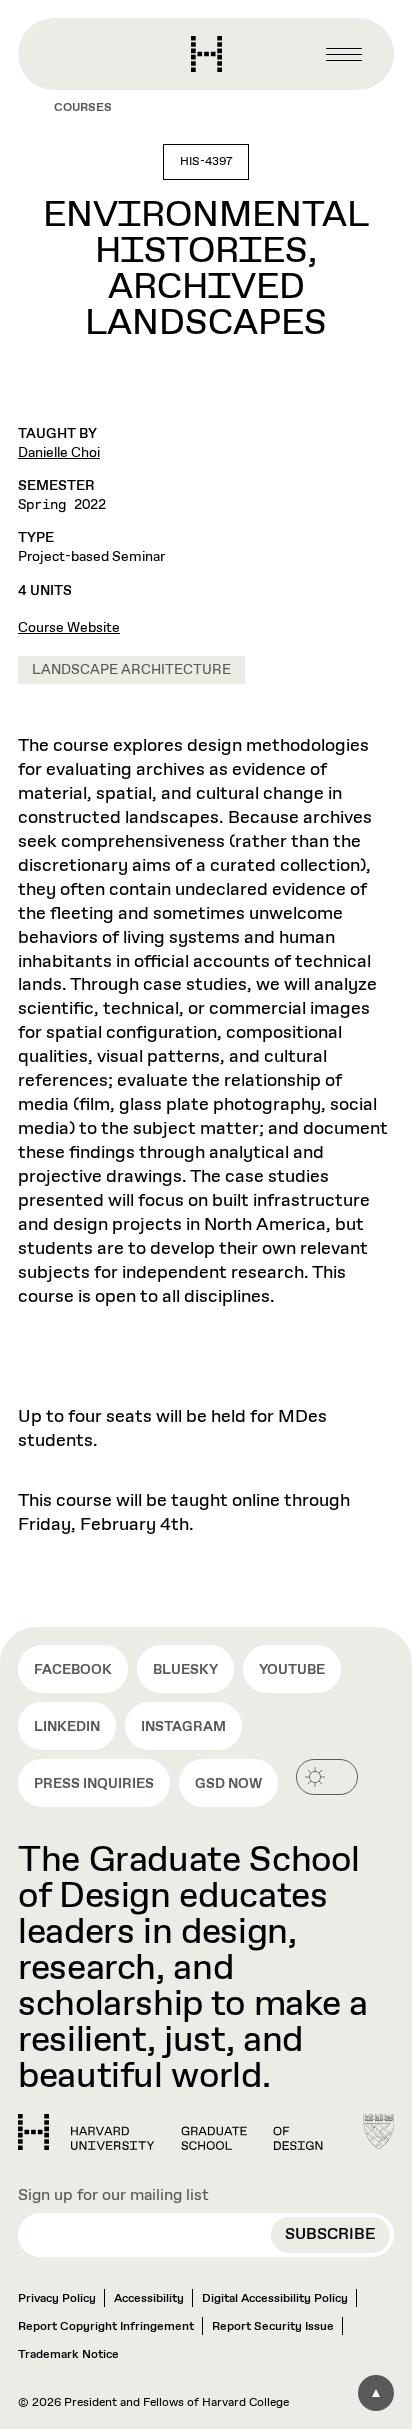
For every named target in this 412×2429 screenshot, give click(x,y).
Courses (83, 108)
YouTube (292, 1670)
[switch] (327, 1777)
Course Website (69, 628)
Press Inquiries (94, 1784)
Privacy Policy (57, 2299)
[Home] (170, 2132)
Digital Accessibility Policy (275, 2299)
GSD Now (228, 1784)
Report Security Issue (273, 2327)
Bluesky (185, 1670)
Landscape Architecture (131, 670)
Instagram (183, 1727)
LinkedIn (67, 1727)
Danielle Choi (59, 453)
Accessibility (149, 2299)
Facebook (73, 1670)
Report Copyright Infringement (106, 2327)
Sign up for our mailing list (113, 2195)
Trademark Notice (68, 2355)
